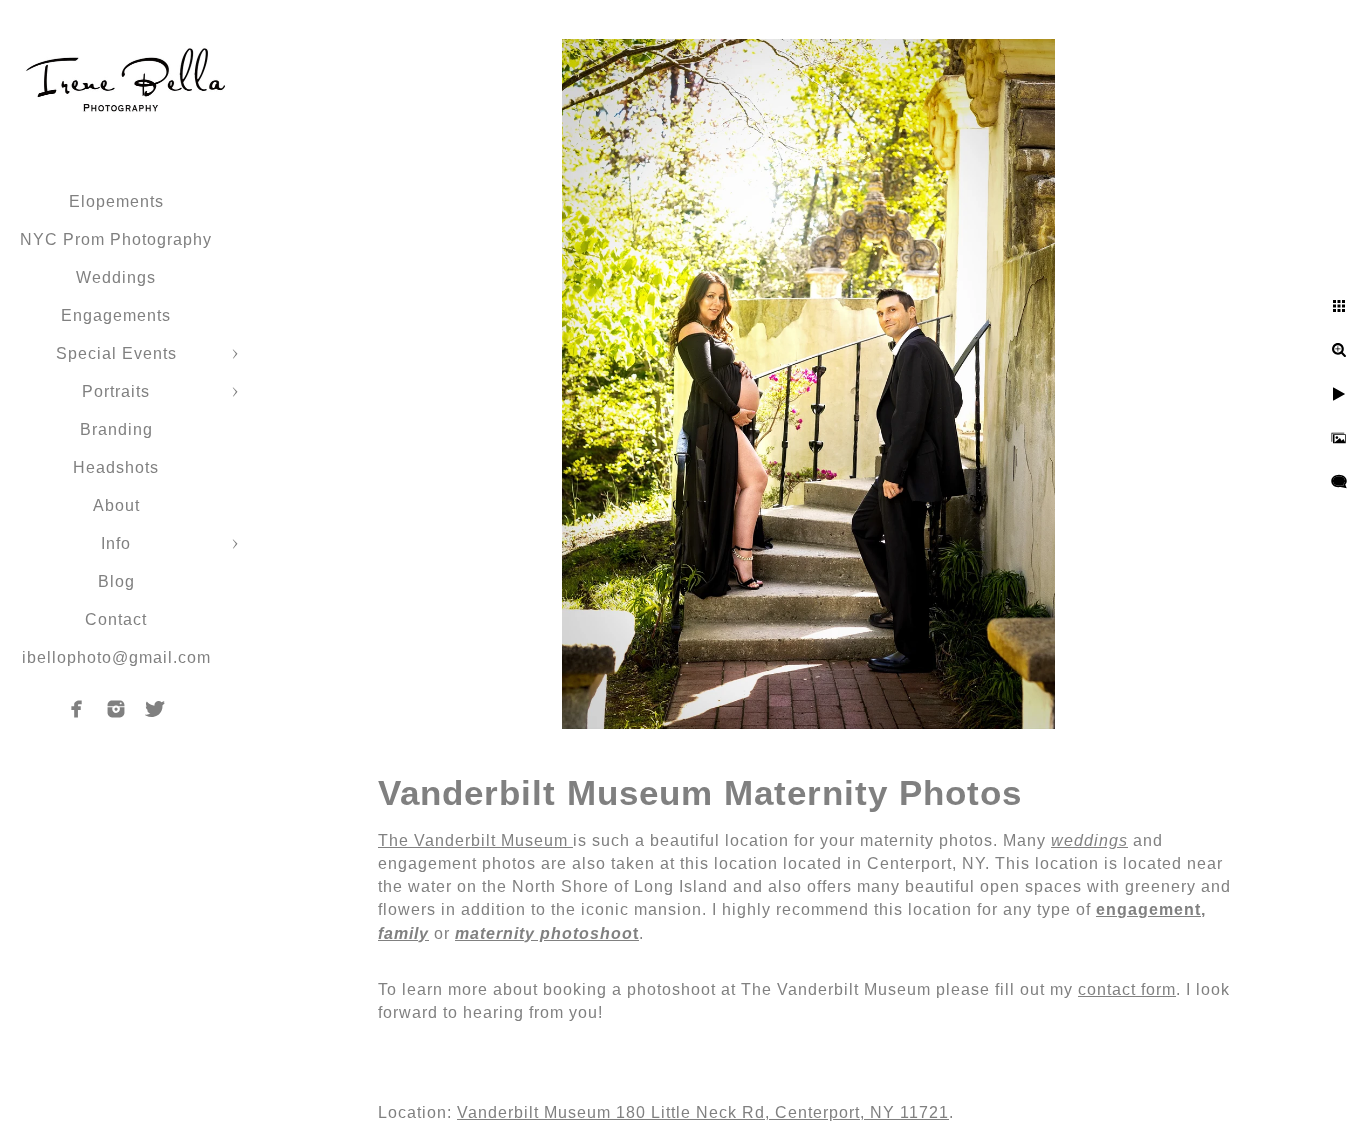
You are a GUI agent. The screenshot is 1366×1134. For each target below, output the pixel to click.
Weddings (116, 277)
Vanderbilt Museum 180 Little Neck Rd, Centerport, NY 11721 (703, 1112)
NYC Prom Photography (116, 239)
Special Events (116, 353)
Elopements (116, 201)
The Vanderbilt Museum (475, 840)
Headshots (116, 467)
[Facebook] (77, 709)
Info (116, 543)
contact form (1127, 989)
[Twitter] (155, 709)
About (116, 505)
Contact (116, 619)
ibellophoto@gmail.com (116, 657)
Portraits (116, 391)
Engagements (116, 315)
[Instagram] (116, 709)
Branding (116, 429)
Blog (116, 581)
